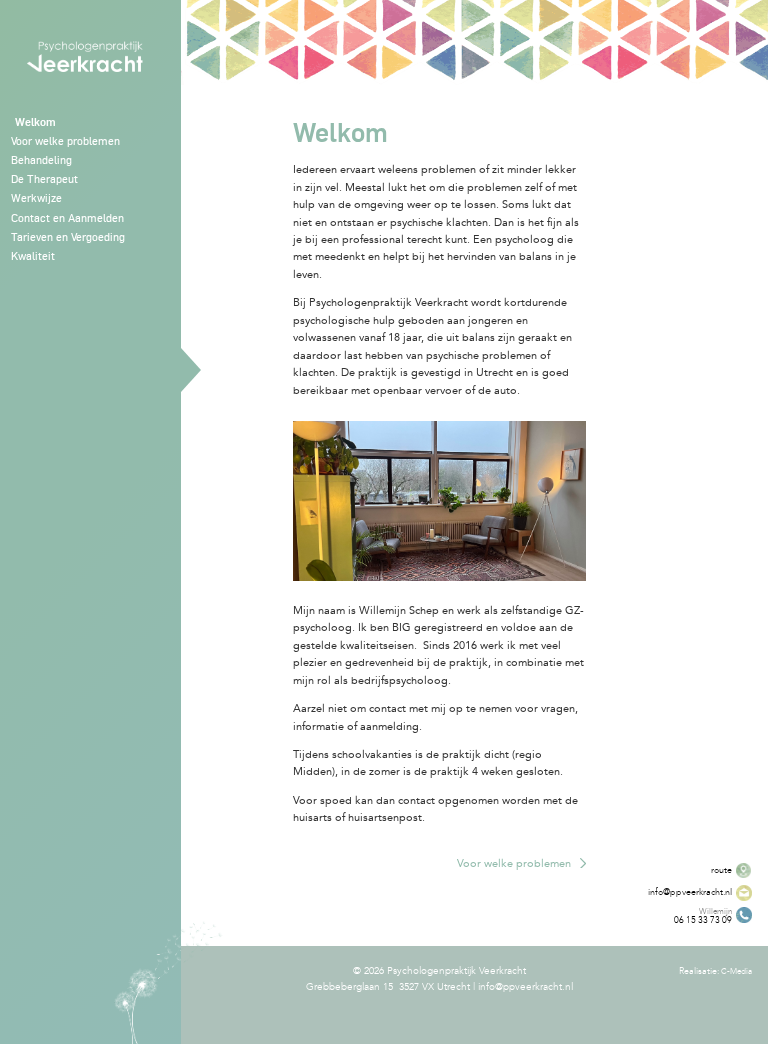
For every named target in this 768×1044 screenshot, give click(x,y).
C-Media (736, 971)
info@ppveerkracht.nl (525, 987)
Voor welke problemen (514, 863)
